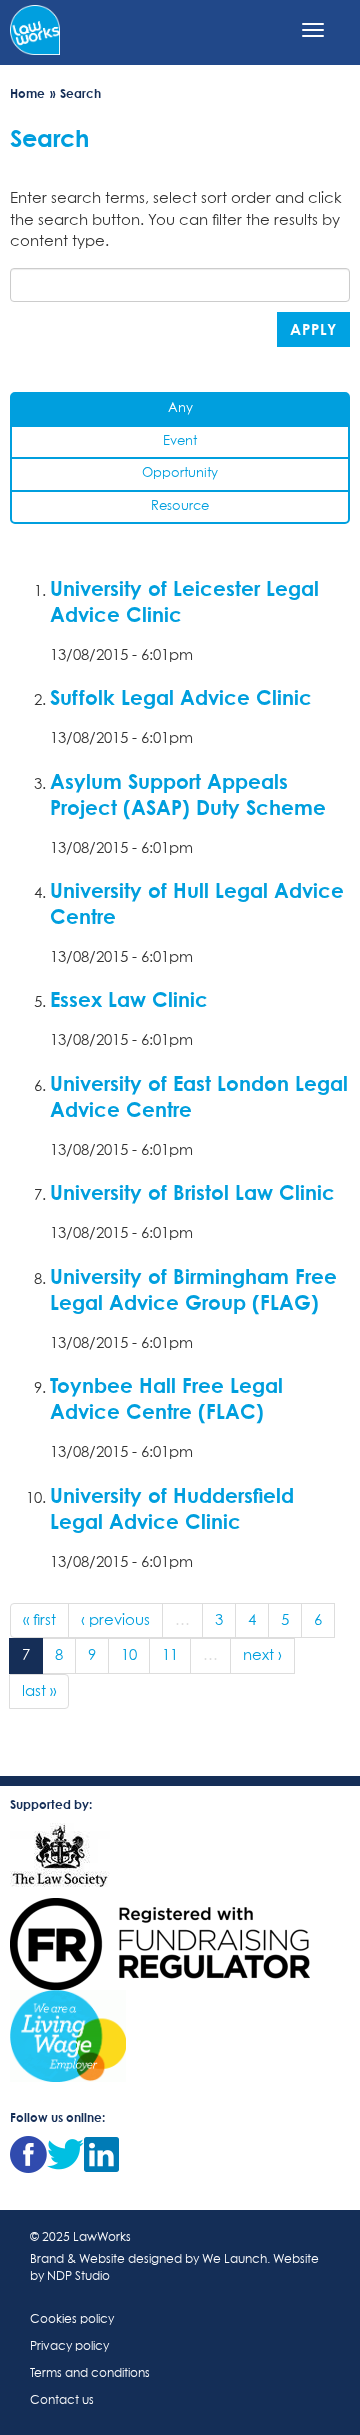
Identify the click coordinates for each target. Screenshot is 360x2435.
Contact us (62, 2401)
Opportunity (180, 473)
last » (39, 1691)
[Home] (35, 28)
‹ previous (115, 1620)
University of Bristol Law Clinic (192, 1192)
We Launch (234, 2260)
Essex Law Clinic (129, 999)
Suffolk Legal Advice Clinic (181, 697)
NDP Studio (78, 2277)
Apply (313, 329)
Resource (180, 506)
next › (262, 1655)
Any (180, 408)
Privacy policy (69, 2347)
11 (170, 1655)
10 (129, 1655)
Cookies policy (72, 2320)
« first (39, 1620)
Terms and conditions (90, 2374)
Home (27, 93)
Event (180, 441)
